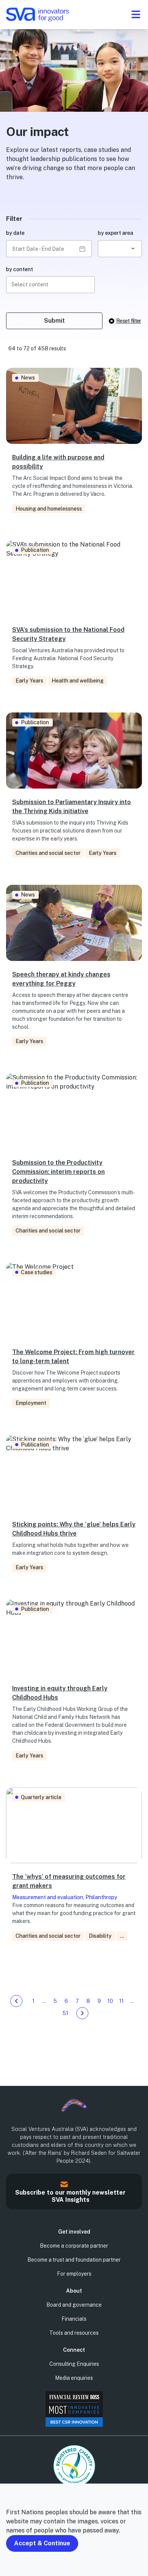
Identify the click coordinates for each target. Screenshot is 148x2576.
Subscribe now (9, 2204)
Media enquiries (74, 2378)
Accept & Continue (42, 2543)
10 (110, 2001)
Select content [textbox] (30, 284)
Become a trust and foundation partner (74, 2260)
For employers (74, 2274)
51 (65, 2013)
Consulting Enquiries (74, 2364)
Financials (74, 2319)
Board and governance (74, 2305)
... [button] (122, 1936)
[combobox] (120, 249)
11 (121, 2001)
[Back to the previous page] (16, 2001)
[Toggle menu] (136, 14)
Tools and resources (74, 2333)
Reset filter (129, 321)
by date (15, 233)
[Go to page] (82, 2013)
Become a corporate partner (74, 2246)
